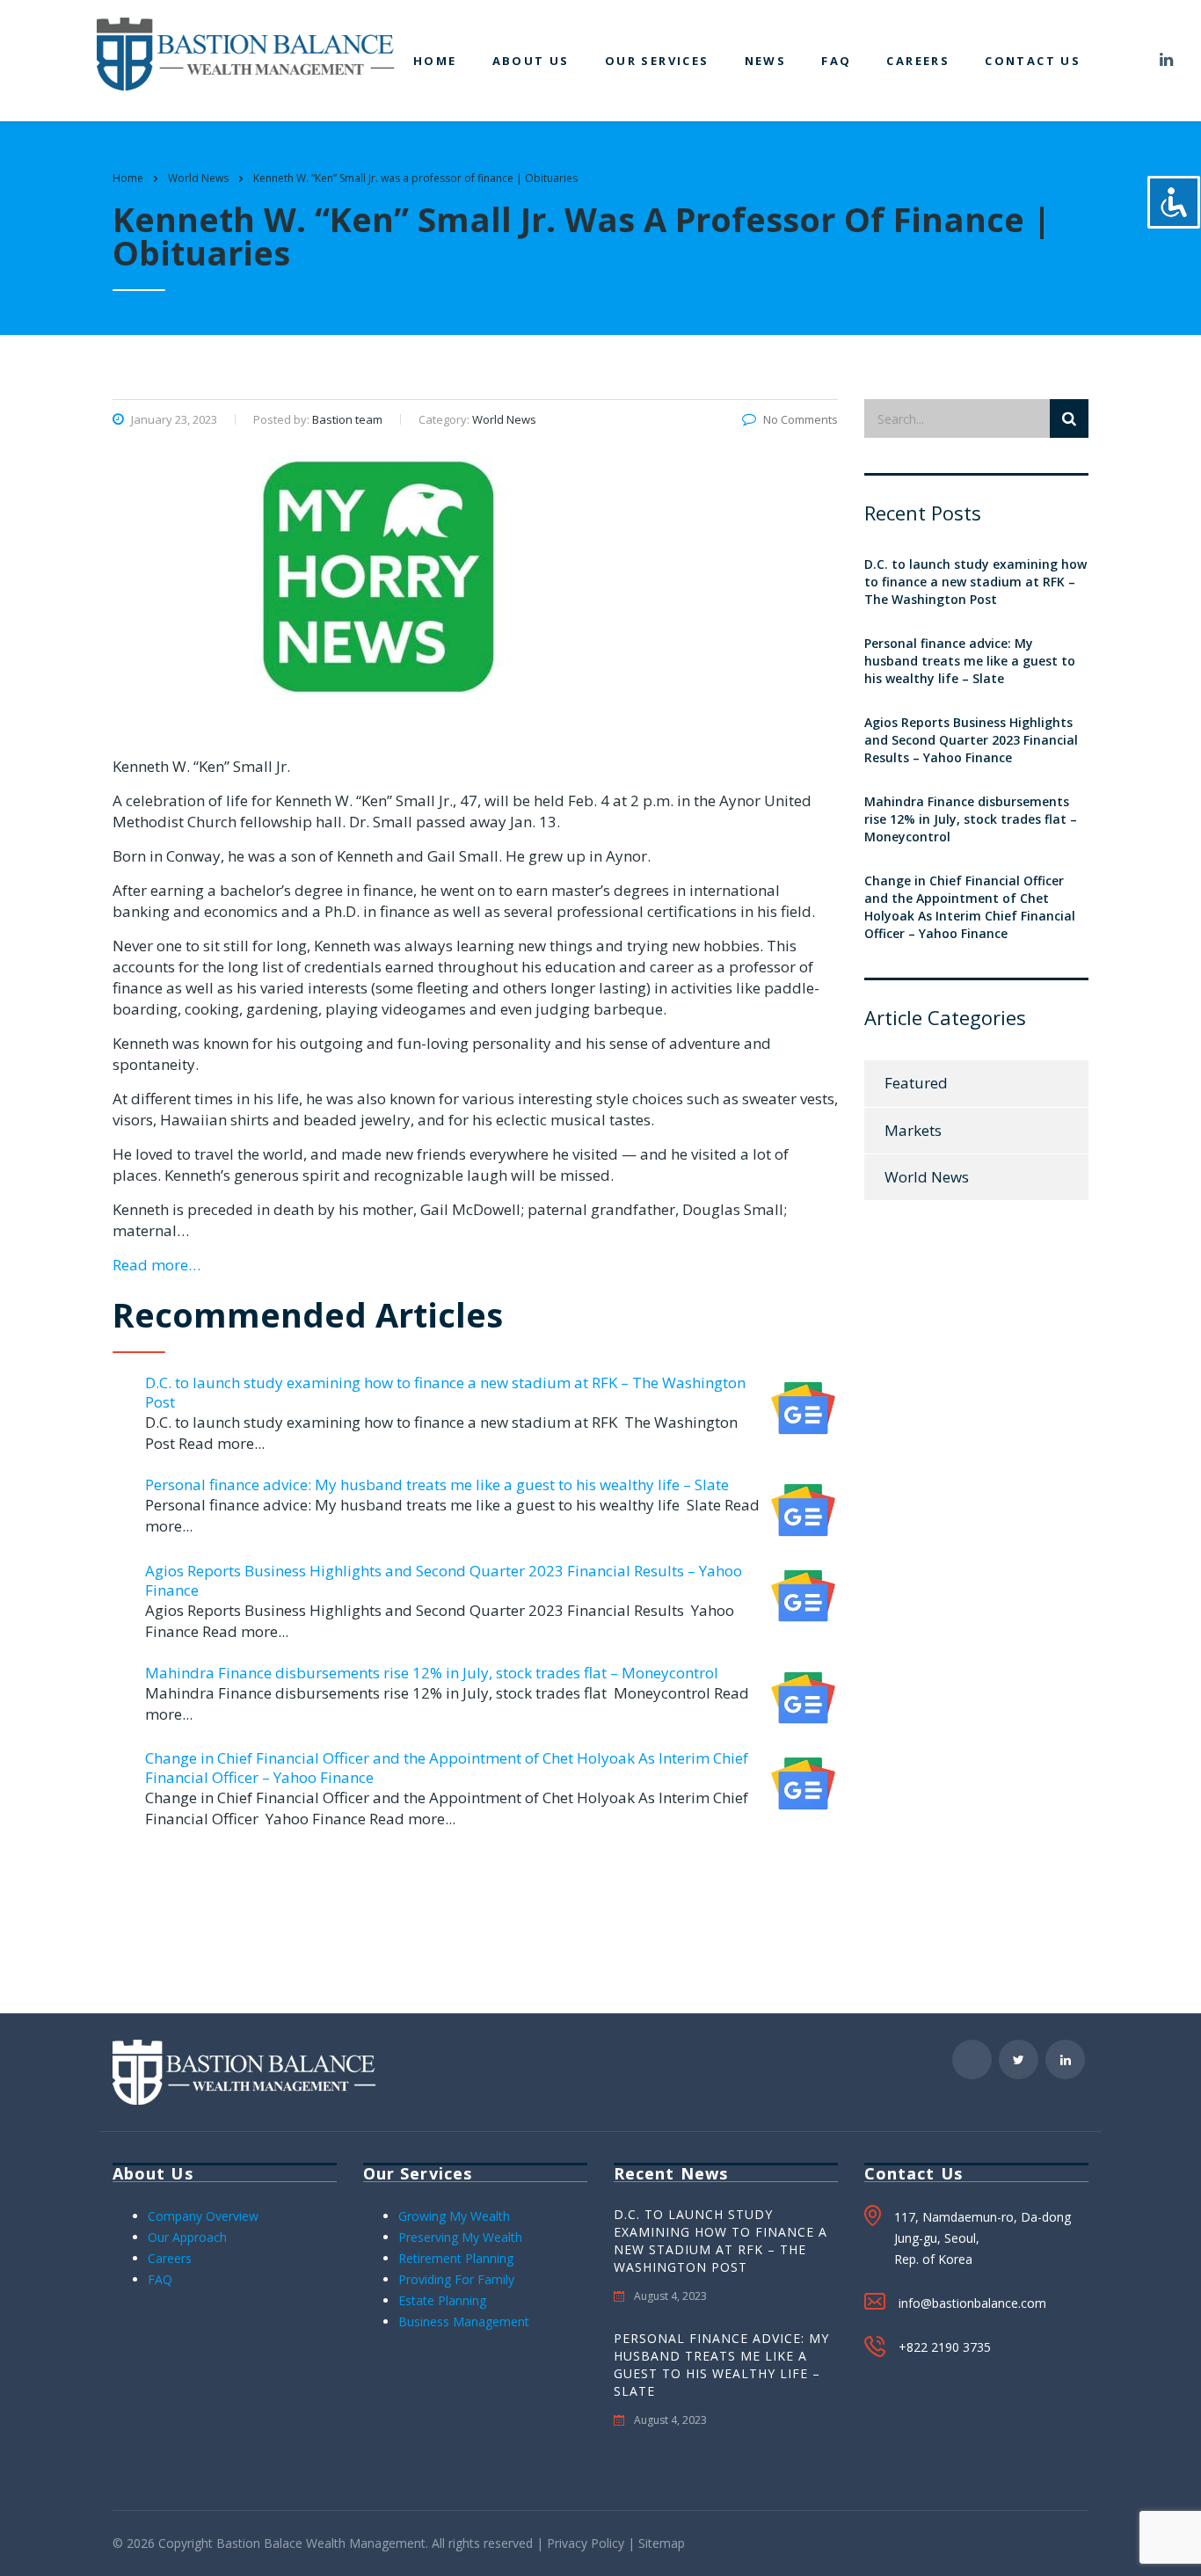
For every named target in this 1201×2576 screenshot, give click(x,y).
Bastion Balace (259, 2543)
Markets (913, 1130)
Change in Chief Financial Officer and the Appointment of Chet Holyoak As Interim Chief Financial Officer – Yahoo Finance (447, 1768)
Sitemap (662, 2543)
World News (927, 1177)
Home (435, 61)
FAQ (836, 61)
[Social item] (1124, 61)
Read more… (156, 1265)
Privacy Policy (586, 2543)
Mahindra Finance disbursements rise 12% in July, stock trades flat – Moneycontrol (432, 1673)
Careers (918, 61)
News (766, 61)
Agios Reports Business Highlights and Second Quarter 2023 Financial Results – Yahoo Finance (444, 1580)
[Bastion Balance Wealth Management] (246, 52)
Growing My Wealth (454, 2216)
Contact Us (1033, 61)
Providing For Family (456, 2279)
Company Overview (203, 2216)
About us (531, 61)
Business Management (464, 2321)
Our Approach (187, 2237)
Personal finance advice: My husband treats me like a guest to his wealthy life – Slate (437, 1484)
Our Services (657, 61)
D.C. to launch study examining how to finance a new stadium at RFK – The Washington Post (445, 1392)
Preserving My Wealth (460, 2237)
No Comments (801, 419)
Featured (916, 1083)
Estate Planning (442, 2300)
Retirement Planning (456, 2258)
